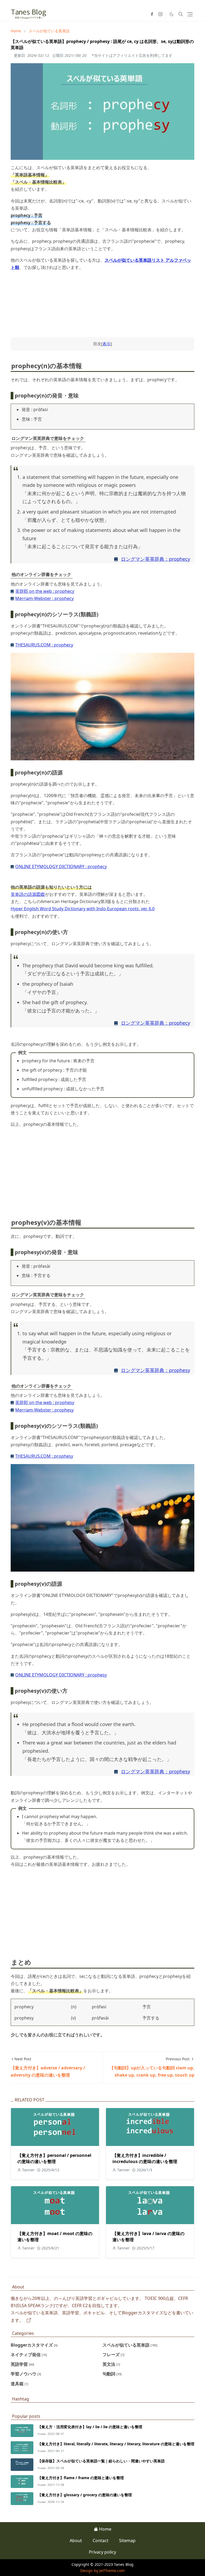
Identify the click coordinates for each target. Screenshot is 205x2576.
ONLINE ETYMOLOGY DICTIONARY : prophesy (61, 1675)
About (76, 2541)
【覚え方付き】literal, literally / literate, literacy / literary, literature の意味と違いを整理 (116, 2444)
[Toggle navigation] (190, 14)
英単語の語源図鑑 (28, 894)
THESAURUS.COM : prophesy (44, 1456)
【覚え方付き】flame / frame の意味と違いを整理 (81, 2478)
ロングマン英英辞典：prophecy (155, 559)
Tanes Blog (124, 2564)
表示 (107, 344)
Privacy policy (102, 2552)
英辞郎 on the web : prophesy (45, 1402)
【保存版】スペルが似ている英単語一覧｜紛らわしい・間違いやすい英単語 (101, 2461)
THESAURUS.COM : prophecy (44, 645)
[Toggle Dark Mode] (172, 14)
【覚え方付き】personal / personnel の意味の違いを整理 (54, 2158)
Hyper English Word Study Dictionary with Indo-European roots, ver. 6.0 (83, 909)
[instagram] (160, 14)
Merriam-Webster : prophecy (44, 598)
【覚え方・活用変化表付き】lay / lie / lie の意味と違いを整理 (90, 2427)
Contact (100, 2541)
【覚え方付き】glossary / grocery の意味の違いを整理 (85, 2495)
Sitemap (127, 2541)
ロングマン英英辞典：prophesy (155, 1370)
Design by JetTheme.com (102, 2571)
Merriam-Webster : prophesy (44, 1410)
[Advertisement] (102, 1170)
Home (105, 2529)
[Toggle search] (181, 14)
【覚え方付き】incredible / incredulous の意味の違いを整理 (145, 2158)
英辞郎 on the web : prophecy (45, 591)
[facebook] (152, 14)
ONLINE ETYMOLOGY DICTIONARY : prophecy (61, 866)
